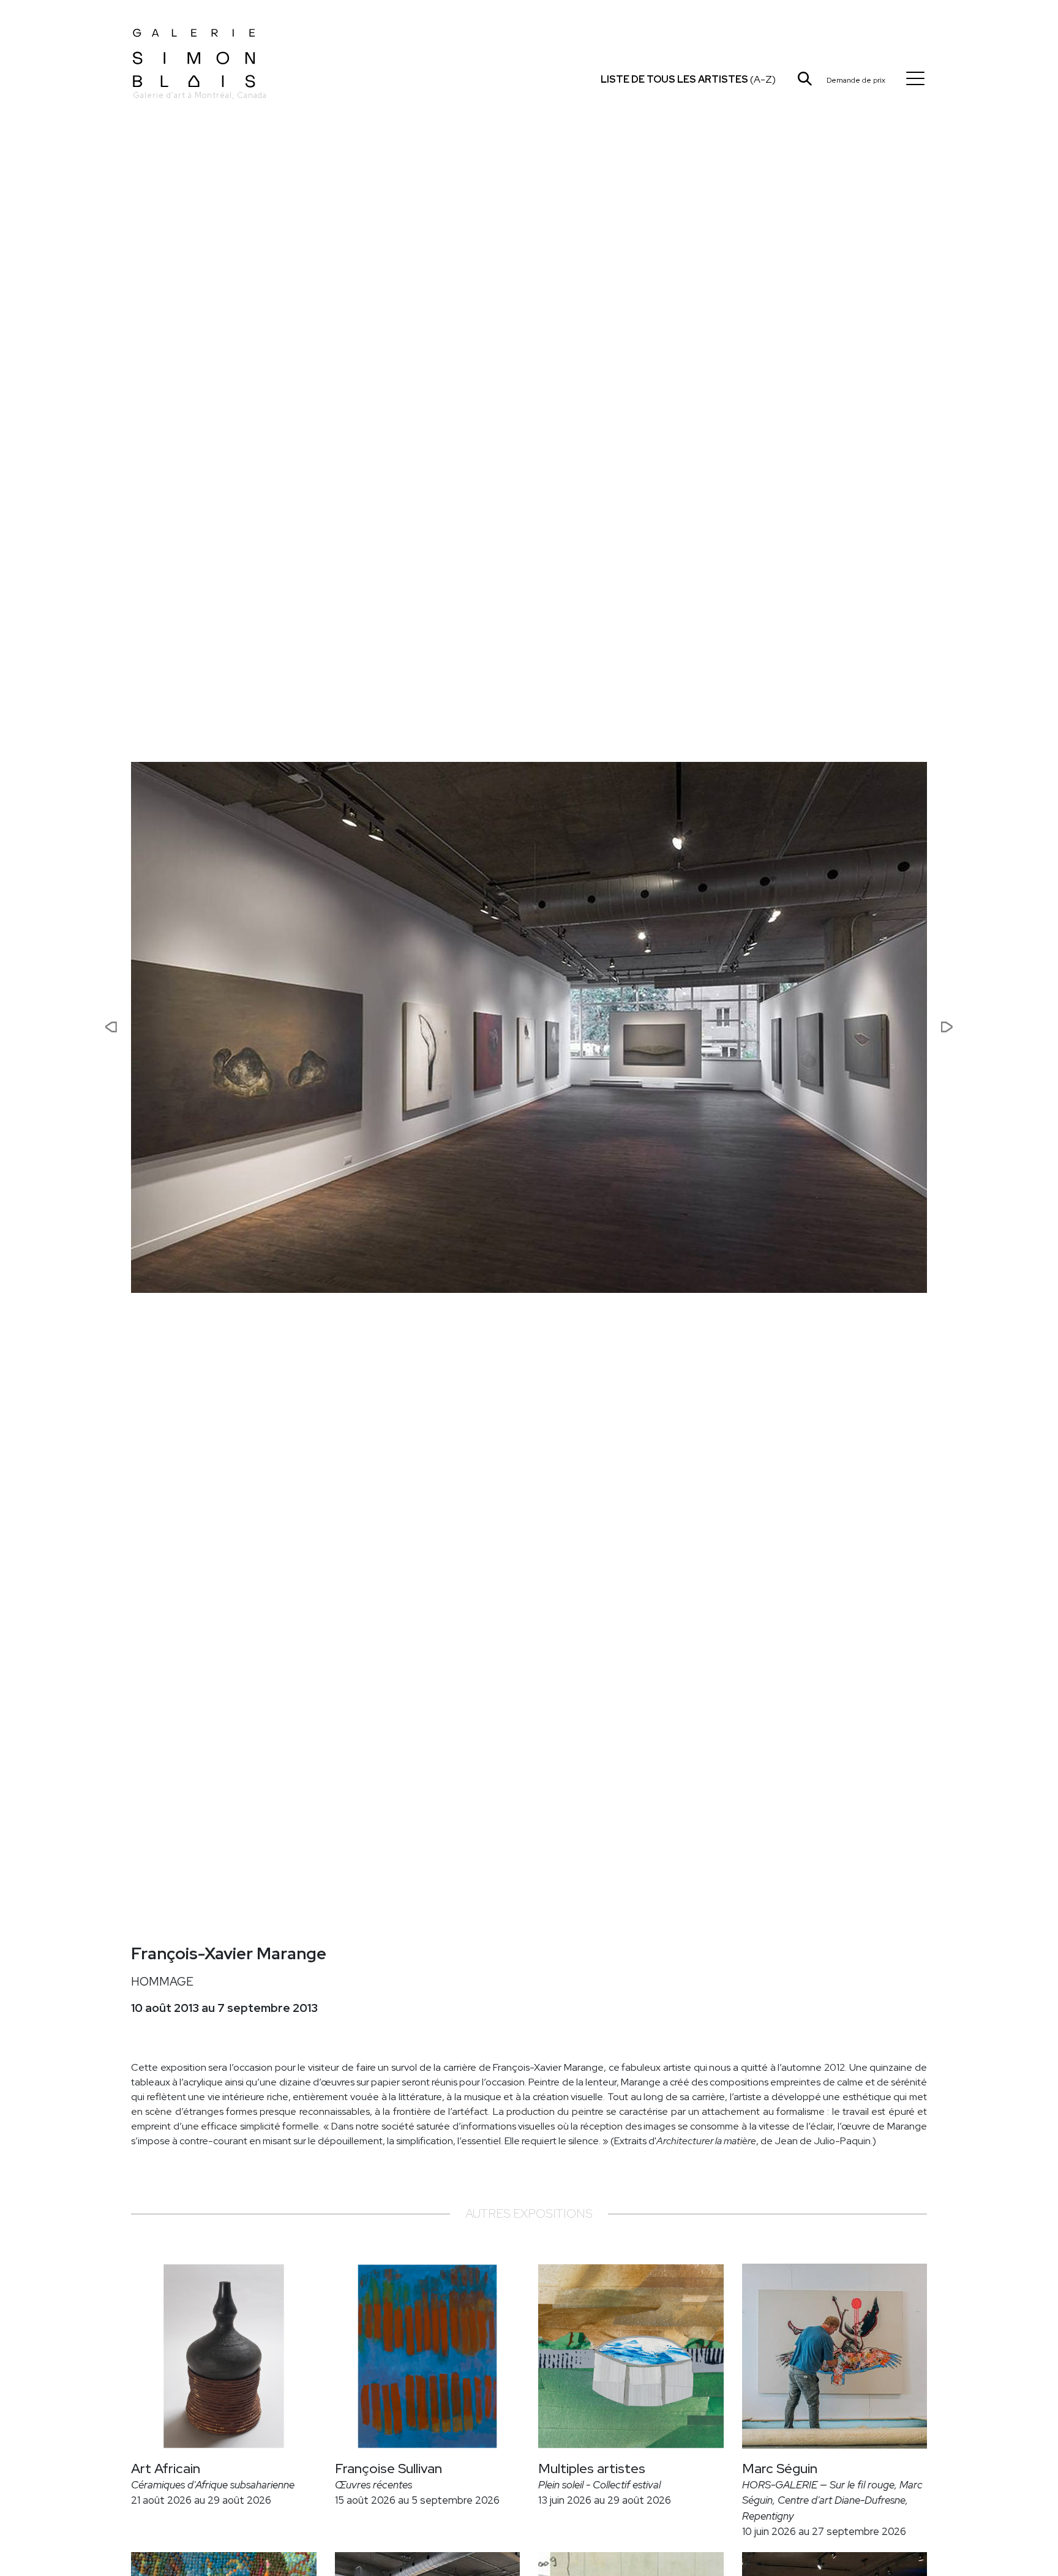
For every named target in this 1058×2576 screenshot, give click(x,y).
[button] (71, 1027)
